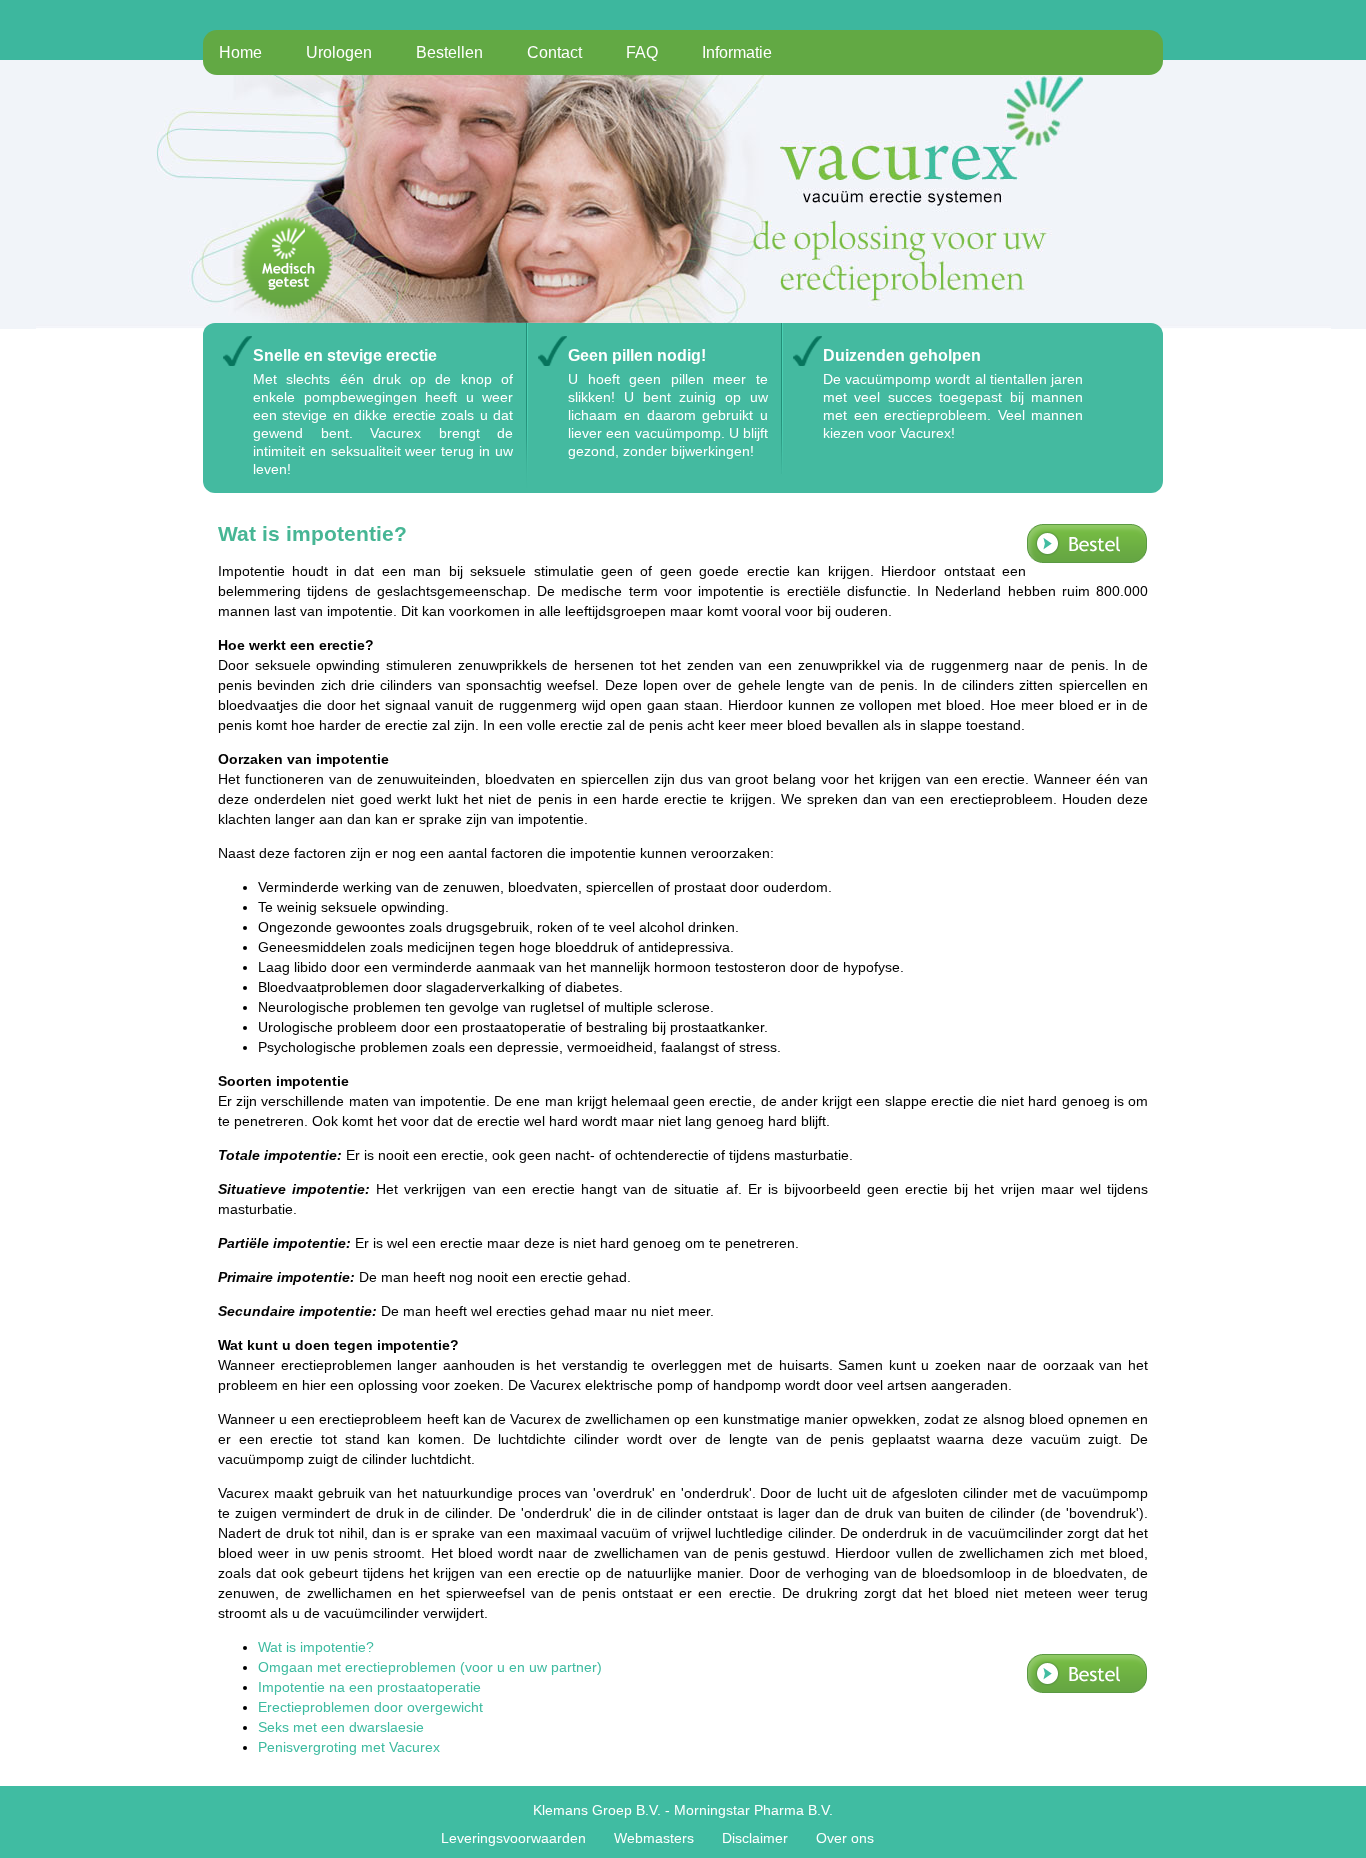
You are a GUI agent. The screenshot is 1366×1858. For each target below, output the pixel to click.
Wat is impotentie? (316, 1647)
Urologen (339, 52)
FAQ (642, 52)
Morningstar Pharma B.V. (753, 1810)
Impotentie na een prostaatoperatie (369, 1687)
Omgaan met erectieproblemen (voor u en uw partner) (430, 1667)
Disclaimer (755, 1838)
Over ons (845, 1838)
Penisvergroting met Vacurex (349, 1747)
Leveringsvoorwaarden (513, 1838)
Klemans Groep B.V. (597, 1810)
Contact (554, 52)
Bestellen (449, 52)
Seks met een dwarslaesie (341, 1727)
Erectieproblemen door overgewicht (370, 1707)
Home (240, 52)
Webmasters (654, 1838)
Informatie (737, 52)
